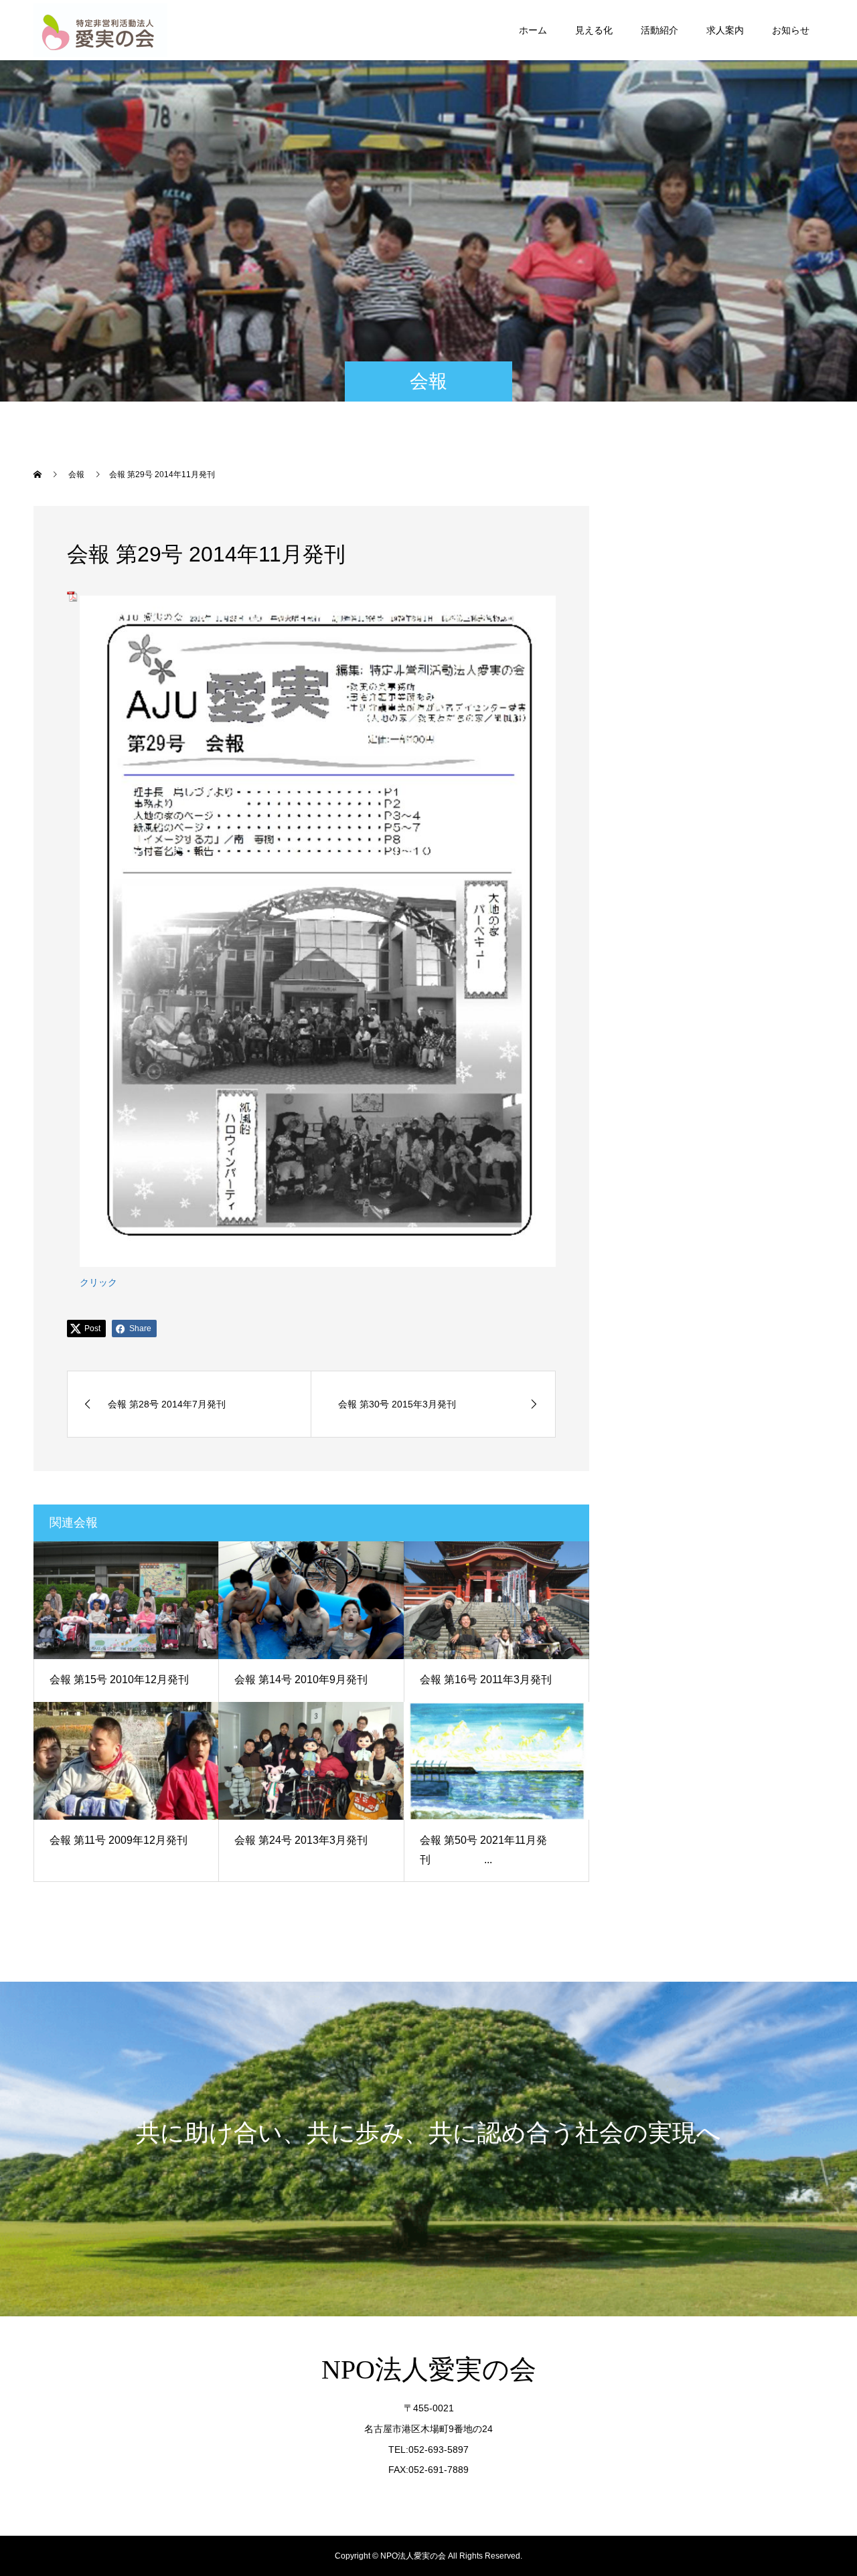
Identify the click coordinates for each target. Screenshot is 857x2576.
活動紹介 (659, 30)
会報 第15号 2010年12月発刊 (119, 1680)
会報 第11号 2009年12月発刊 (119, 1840)
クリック (98, 1282)
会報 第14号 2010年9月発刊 (301, 1680)
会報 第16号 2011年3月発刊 (486, 1680)
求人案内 (725, 30)
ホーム (533, 30)
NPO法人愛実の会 (429, 2370)
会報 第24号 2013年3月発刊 (301, 1840)
